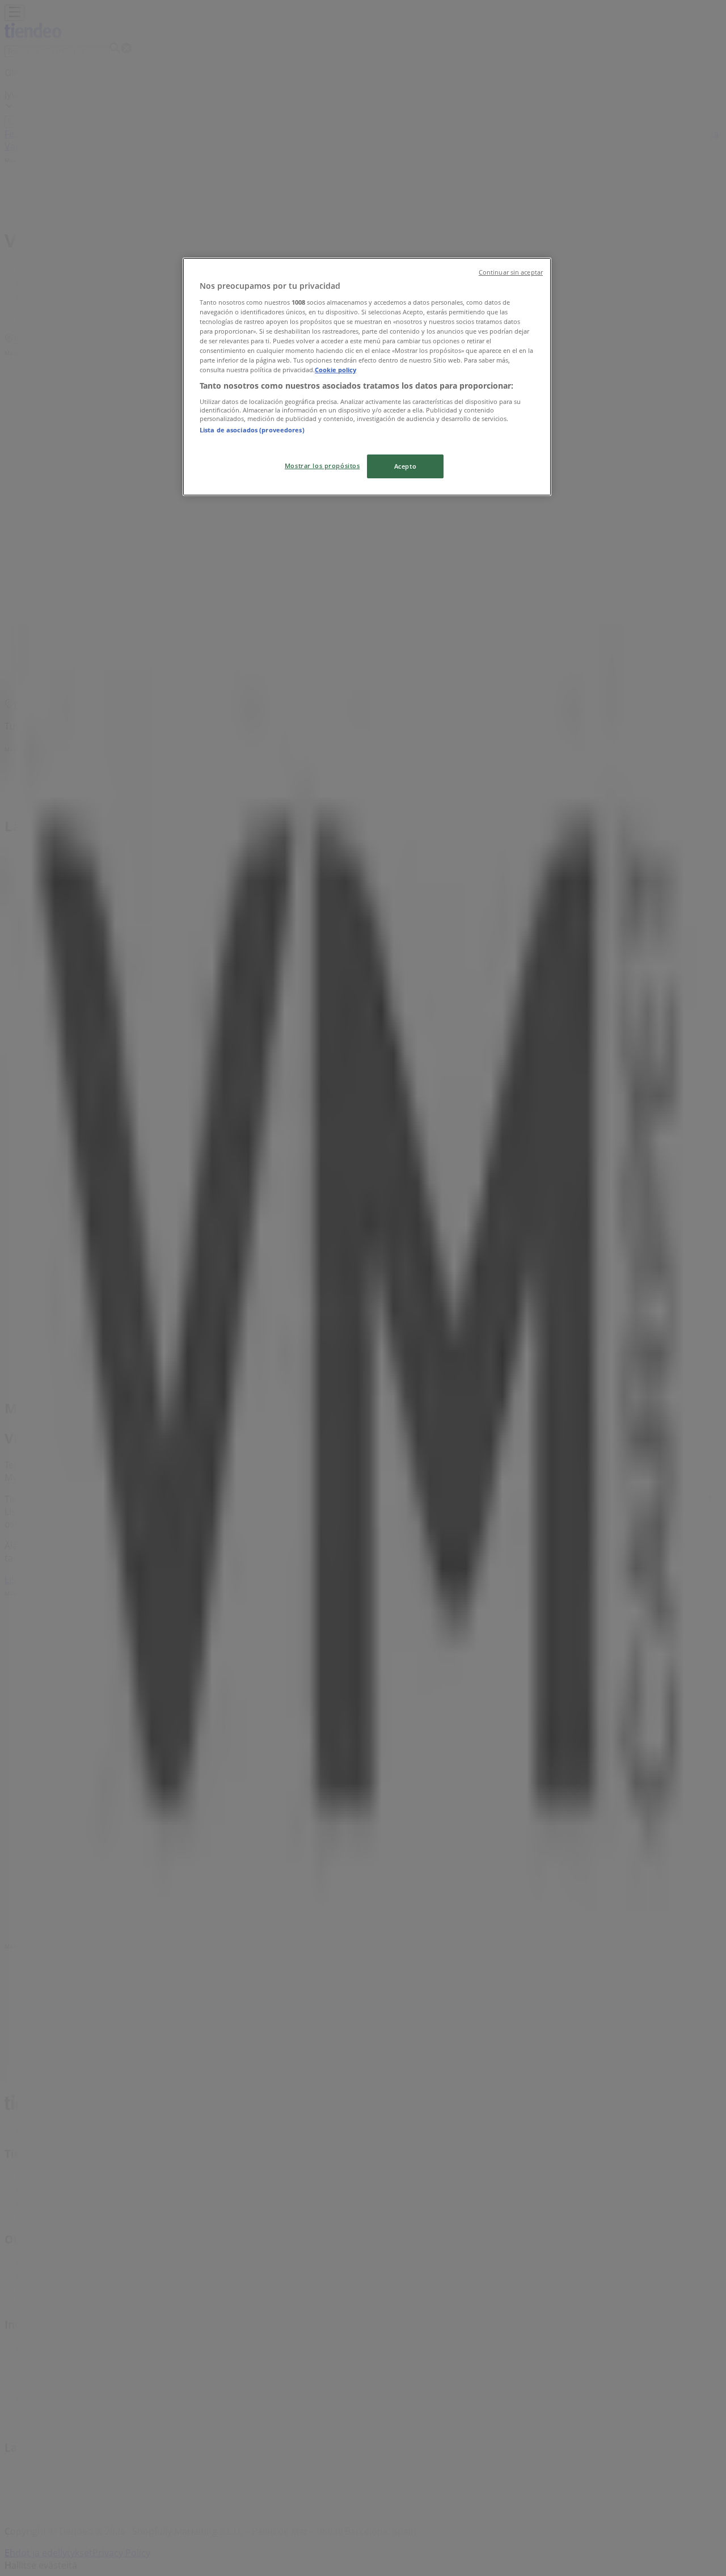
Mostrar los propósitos (322, 466)
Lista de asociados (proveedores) (252, 430)
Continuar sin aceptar (511, 272)
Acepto (405, 466)
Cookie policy (335, 370)
